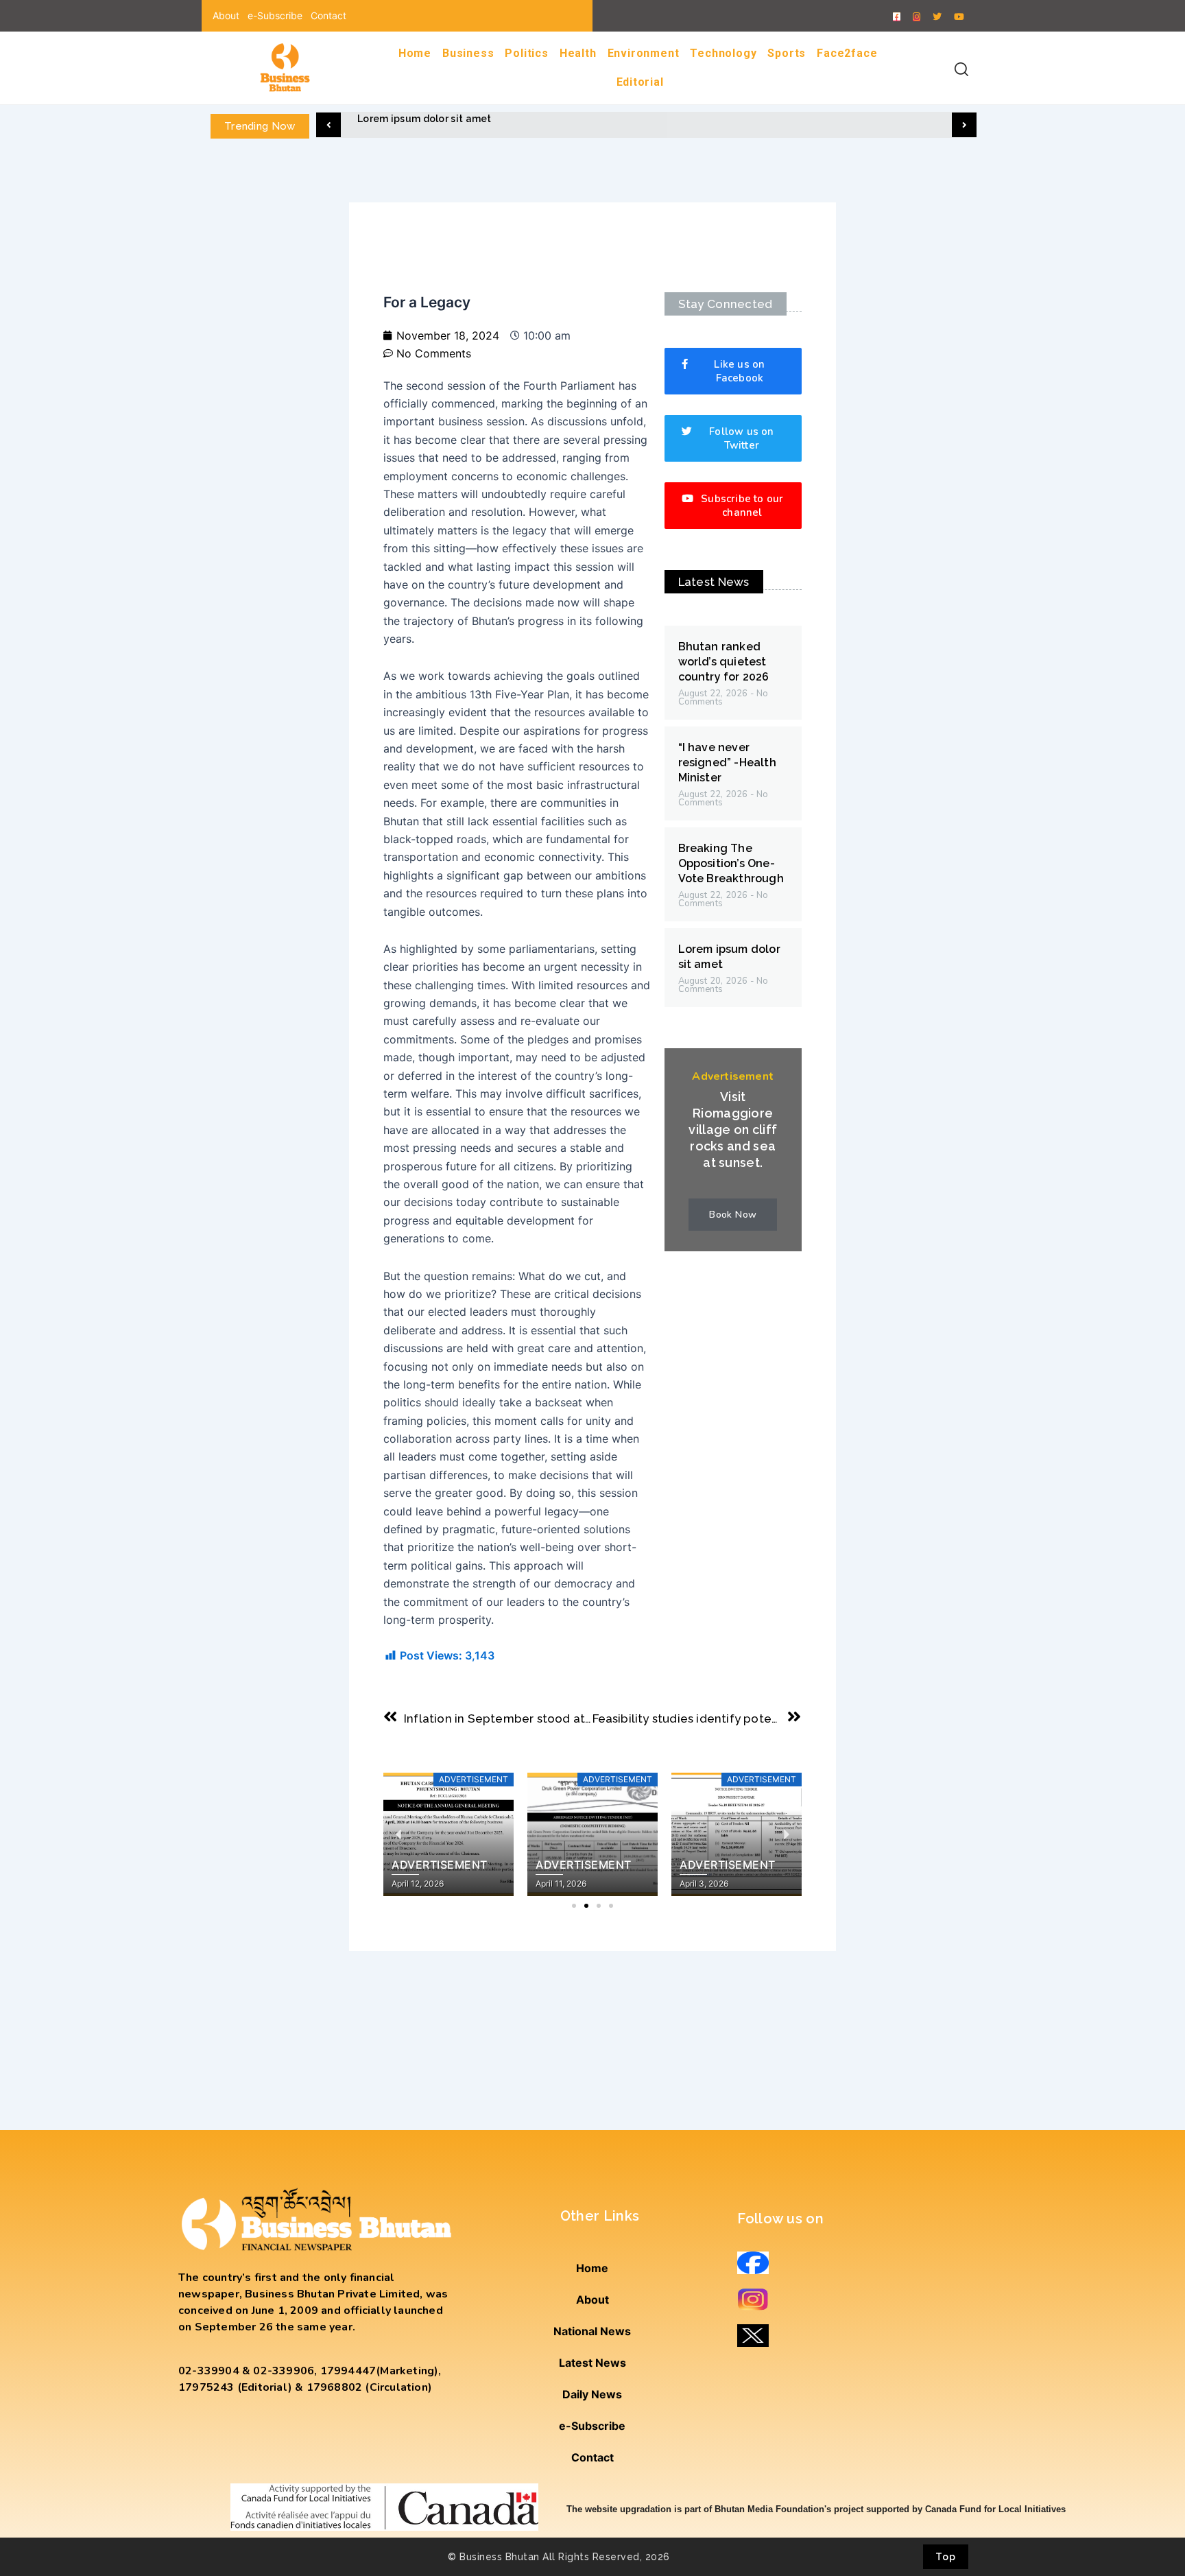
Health (578, 53)
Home (415, 53)
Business (468, 53)
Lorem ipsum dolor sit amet (424, 119)
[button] (328, 125)
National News (592, 2331)
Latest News (592, 2363)
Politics (526, 53)
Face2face (847, 53)
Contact (328, 15)
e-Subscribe (275, 15)
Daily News (592, 2394)
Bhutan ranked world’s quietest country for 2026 (724, 662)
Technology (723, 53)
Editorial (640, 82)
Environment (644, 53)
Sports (787, 53)
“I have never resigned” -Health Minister (727, 763)
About (226, 15)
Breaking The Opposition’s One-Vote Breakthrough (731, 863)
